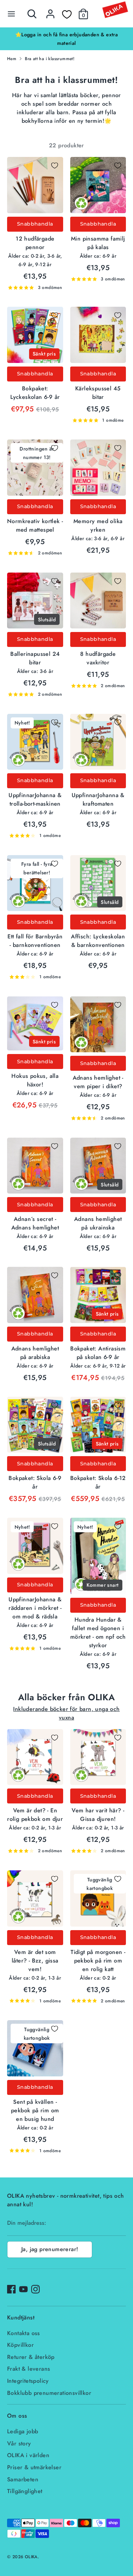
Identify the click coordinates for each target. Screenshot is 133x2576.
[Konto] (50, 11)
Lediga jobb (23, 2431)
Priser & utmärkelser (34, 2467)
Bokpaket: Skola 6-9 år (35, 1482)
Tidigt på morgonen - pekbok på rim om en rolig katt (98, 1961)
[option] (66, 39)
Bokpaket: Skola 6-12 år (98, 1482)
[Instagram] (35, 2289)
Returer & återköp (31, 2357)
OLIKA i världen (28, 2455)
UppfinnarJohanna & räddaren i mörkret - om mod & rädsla (35, 1608)
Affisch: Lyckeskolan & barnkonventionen (98, 941)
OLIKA (31, 2557)
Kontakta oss (24, 2333)
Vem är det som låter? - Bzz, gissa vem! (35, 1961)
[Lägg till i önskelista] (55, 165)
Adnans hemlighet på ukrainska (98, 1223)
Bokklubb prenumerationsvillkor (49, 2393)
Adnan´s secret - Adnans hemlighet (35, 1223)
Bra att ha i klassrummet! (50, 59)
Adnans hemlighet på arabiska (35, 1353)
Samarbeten (23, 2479)
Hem (12, 59)
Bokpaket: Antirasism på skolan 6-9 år (98, 1353)
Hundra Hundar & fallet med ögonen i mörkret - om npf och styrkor (98, 1632)
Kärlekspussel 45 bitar (98, 393)
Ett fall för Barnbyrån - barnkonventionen (35, 941)
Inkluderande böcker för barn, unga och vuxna (66, 1713)
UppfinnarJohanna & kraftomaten (98, 799)
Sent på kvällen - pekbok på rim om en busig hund (35, 2110)
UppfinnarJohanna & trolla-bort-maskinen (35, 799)
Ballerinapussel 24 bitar (35, 658)
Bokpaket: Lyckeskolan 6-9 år (35, 393)
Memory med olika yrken (98, 525)
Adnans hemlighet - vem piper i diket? (98, 1082)
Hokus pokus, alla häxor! (35, 1080)
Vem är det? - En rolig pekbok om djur (35, 1815)
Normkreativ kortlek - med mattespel (35, 525)
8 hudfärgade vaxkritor (98, 658)
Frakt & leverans (29, 2369)
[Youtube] (23, 2289)
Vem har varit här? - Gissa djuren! (98, 1815)
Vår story (19, 2443)
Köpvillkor (20, 2345)
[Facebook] (11, 2289)
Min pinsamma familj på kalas (98, 243)
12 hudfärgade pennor (35, 243)
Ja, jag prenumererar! (50, 2249)
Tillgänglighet (25, 2491)
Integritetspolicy (28, 2381)
